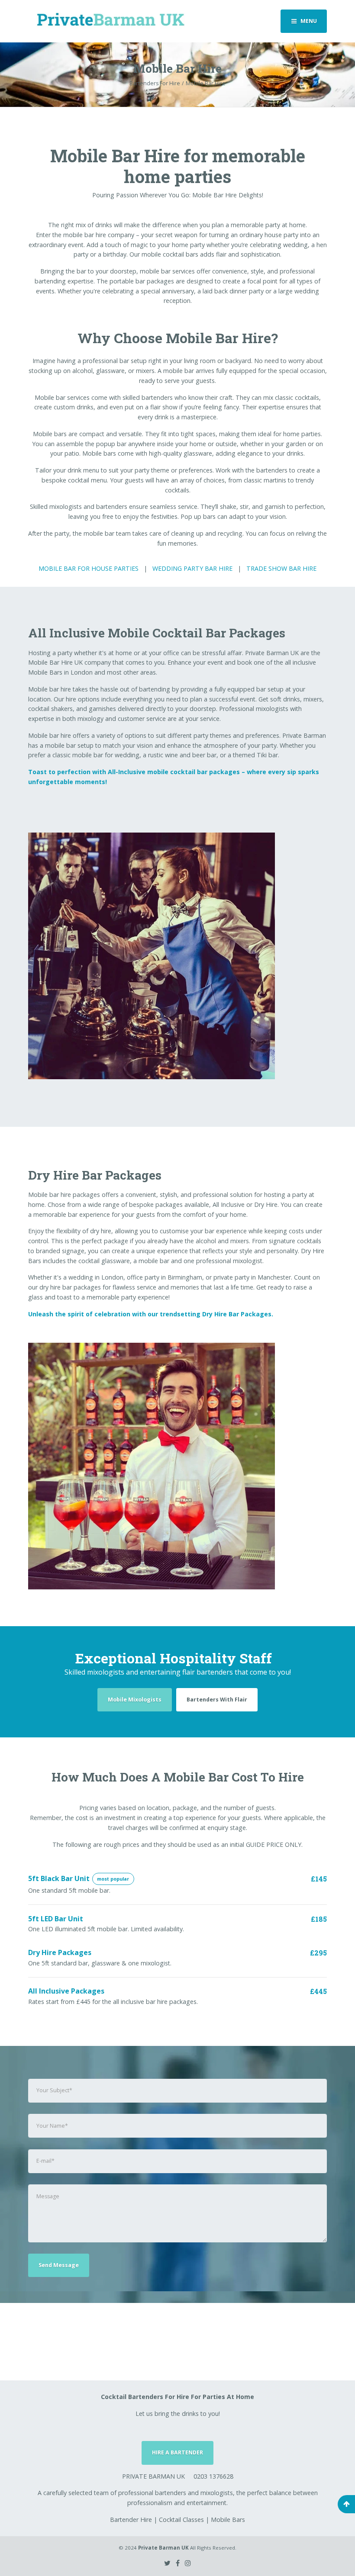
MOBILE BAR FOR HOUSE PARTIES (89, 568)
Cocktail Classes (181, 2520)
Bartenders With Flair (217, 1700)
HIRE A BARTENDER (177, 2452)
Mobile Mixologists (135, 1700)
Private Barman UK (163, 2548)
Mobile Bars (228, 2520)
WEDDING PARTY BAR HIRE (192, 568)
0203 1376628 (213, 2476)
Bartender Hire (131, 2520)
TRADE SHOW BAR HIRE (281, 568)
